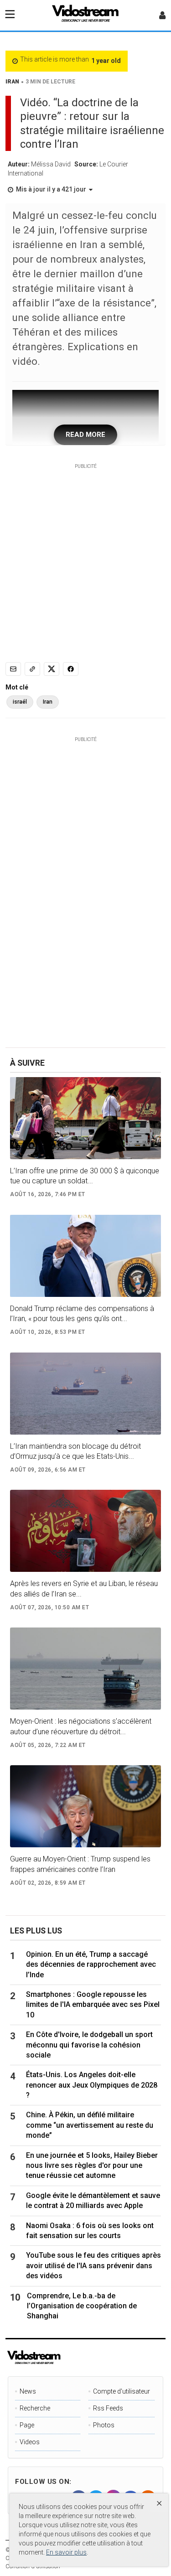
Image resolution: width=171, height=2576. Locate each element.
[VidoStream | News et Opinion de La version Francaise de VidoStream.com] (65, 2358)
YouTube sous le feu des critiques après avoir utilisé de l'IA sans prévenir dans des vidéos (93, 2265)
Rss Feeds (108, 2408)
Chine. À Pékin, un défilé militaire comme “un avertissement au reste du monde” (90, 2125)
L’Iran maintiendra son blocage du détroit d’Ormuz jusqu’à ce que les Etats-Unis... (75, 1451)
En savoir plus (66, 2552)
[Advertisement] (85, 556)
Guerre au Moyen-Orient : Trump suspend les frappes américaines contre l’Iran (80, 1864)
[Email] (13, 669)
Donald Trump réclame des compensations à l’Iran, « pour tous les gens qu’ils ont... (82, 1314)
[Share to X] (52, 669)
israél (20, 702)
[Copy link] (32, 669)
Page (27, 2425)
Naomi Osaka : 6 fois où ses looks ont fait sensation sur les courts (90, 2231)
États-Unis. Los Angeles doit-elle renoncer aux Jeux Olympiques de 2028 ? (92, 2085)
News (28, 2391)
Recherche (35, 2408)
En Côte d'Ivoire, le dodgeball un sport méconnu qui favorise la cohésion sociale (89, 2045)
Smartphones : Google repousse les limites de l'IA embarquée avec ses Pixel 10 (93, 2005)
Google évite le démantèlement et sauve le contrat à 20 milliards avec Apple (93, 2200)
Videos (30, 2442)
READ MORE (85, 435)
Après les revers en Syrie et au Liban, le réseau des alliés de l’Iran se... (84, 1589)
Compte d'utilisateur (122, 2391)
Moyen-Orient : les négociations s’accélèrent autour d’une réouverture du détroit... (81, 1726)
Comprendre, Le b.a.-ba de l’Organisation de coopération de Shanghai (82, 2306)
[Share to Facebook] (71, 669)
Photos (104, 2425)
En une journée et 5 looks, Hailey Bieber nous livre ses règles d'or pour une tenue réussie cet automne (92, 2166)
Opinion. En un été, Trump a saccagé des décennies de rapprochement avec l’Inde (91, 1964)
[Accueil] (86, 16)
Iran (48, 702)
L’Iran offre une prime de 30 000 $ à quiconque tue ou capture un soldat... (85, 1176)
